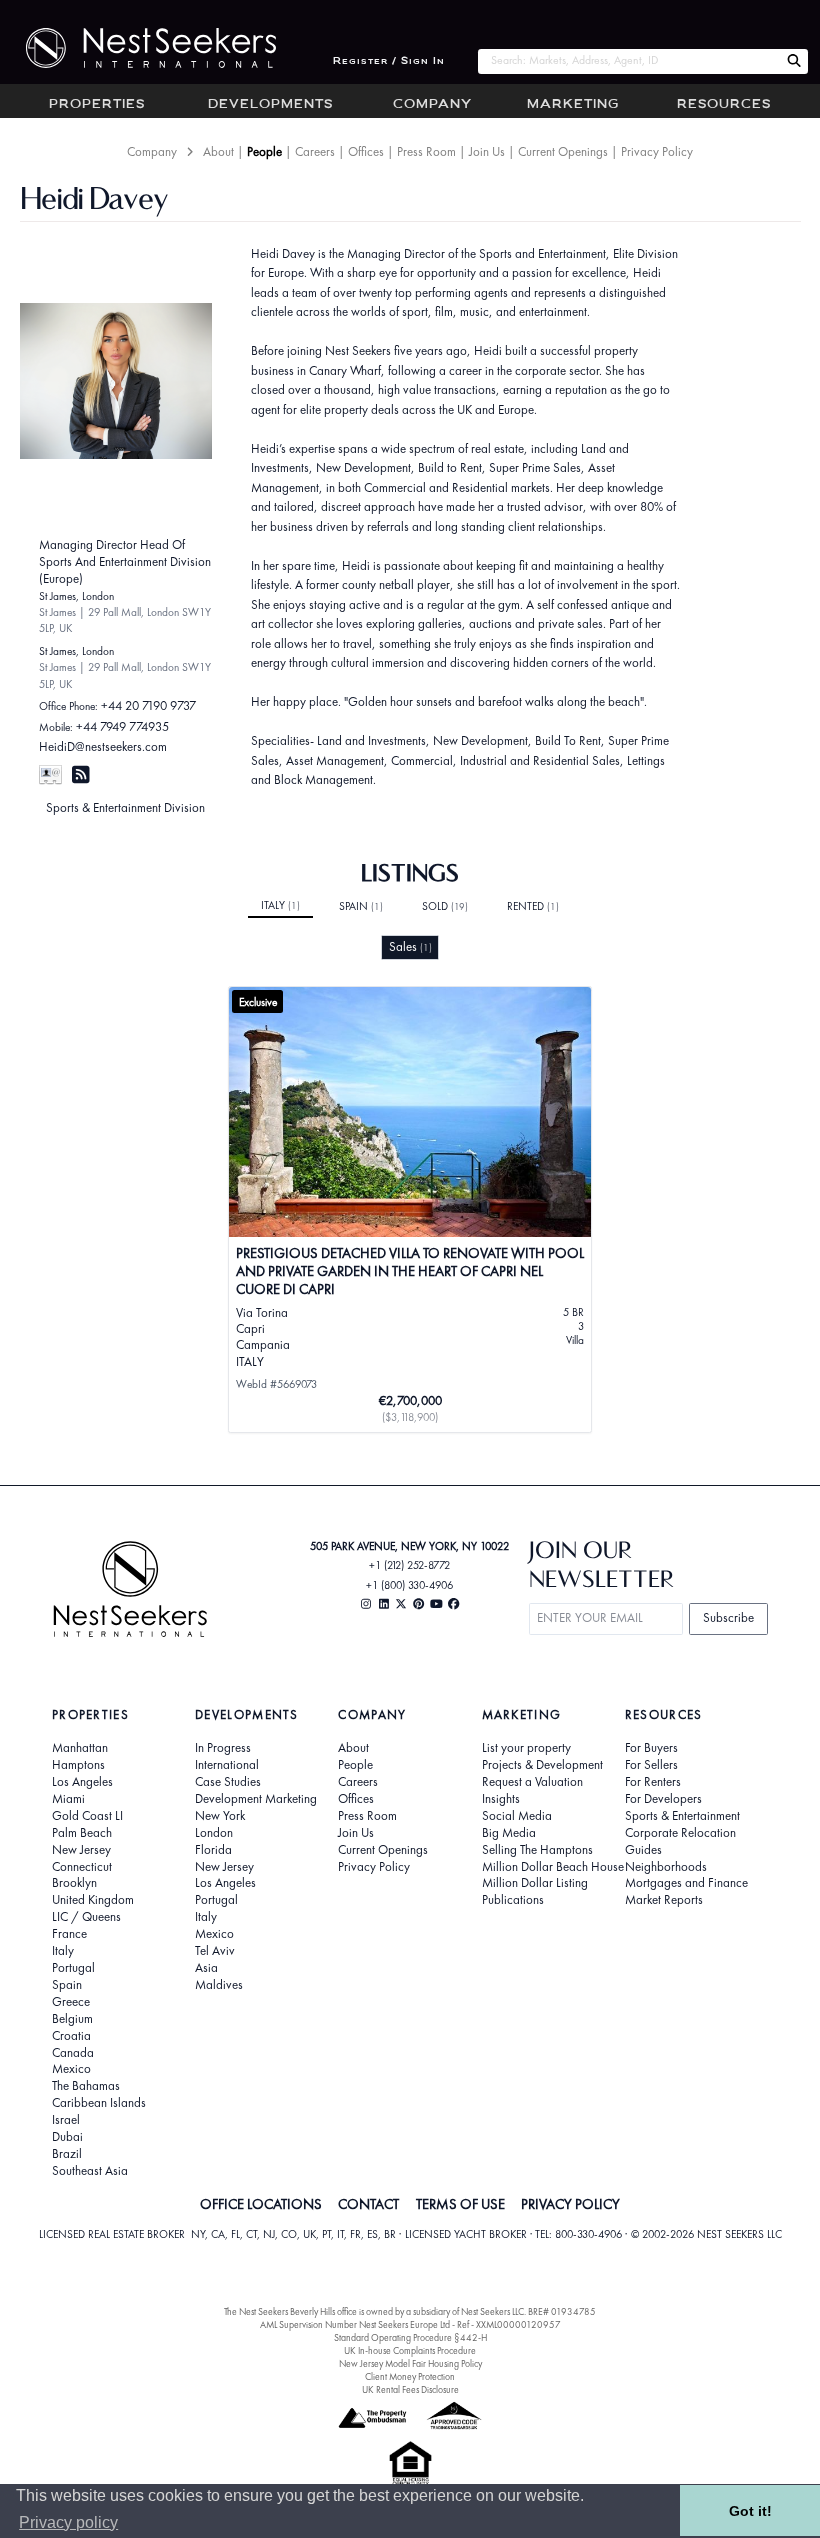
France (69, 1934)
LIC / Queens (86, 1917)
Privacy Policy (657, 151)
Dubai (67, 2137)
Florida (213, 1850)
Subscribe (728, 1617)
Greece (71, 2002)
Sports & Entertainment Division (125, 807)
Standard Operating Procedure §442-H (410, 2337)
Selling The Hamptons (537, 1850)
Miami (68, 1799)
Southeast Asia (90, 2171)
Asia (206, 1968)
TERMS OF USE (460, 2204)
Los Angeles (82, 1782)
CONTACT (368, 2204)
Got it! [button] (750, 2511)
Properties (97, 105)
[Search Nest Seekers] (794, 61)
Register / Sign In (389, 61)
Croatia (71, 2036)
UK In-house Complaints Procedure (410, 2350)
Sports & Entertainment (682, 1816)
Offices (366, 151)
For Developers (663, 1799)
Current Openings (563, 151)
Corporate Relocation (680, 1833)
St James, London (76, 596)
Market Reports (664, 1900)
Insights (501, 1799)
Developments (270, 105)
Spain (361, 906)
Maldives (219, 1985)
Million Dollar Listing (535, 1883)
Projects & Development (542, 1765)
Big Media (509, 1833)
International (227, 1765)
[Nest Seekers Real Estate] (138, 48)
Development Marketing (256, 1799)
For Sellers (651, 1765)
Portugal (73, 1968)
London (214, 1833)
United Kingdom (93, 1900)
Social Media (517, 1816)
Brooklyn (74, 1883)
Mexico (71, 2069)
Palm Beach (82, 1833)
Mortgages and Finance (686, 1883)
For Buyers (651, 1748)
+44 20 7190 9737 (148, 705)
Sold (445, 906)
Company (432, 105)
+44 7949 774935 (122, 726)
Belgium (72, 2019)
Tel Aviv (215, 1951)
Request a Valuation (532, 1782)
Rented (533, 906)
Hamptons (78, 1765)
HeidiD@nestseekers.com (103, 746)
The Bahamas (86, 2086)
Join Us (487, 151)
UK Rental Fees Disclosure (410, 2389)
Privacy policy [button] (68, 2522)
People (264, 151)
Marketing (573, 105)
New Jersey (81, 1850)
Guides (643, 1850)
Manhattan (80, 1748)
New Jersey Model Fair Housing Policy (410, 2363)
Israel (66, 2120)
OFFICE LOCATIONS (261, 2204)
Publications (513, 1900)
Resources (724, 105)
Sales (410, 946)
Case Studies (228, 1782)
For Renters (653, 1782)
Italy (280, 905)
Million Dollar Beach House (553, 1867)
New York (220, 1816)
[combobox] (628, 61)
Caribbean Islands (99, 2103)
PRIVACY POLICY (570, 2204)
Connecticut (82, 1867)
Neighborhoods (666, 1867)
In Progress (223, 1748)
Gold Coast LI (87, 1816)
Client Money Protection (410, 2376)
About (218, 151)
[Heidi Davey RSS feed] (80, 774)
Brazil (67, 2154)
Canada (73, 2053)
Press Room (426, 151)
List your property (526, 1748)
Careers (315, 151)
